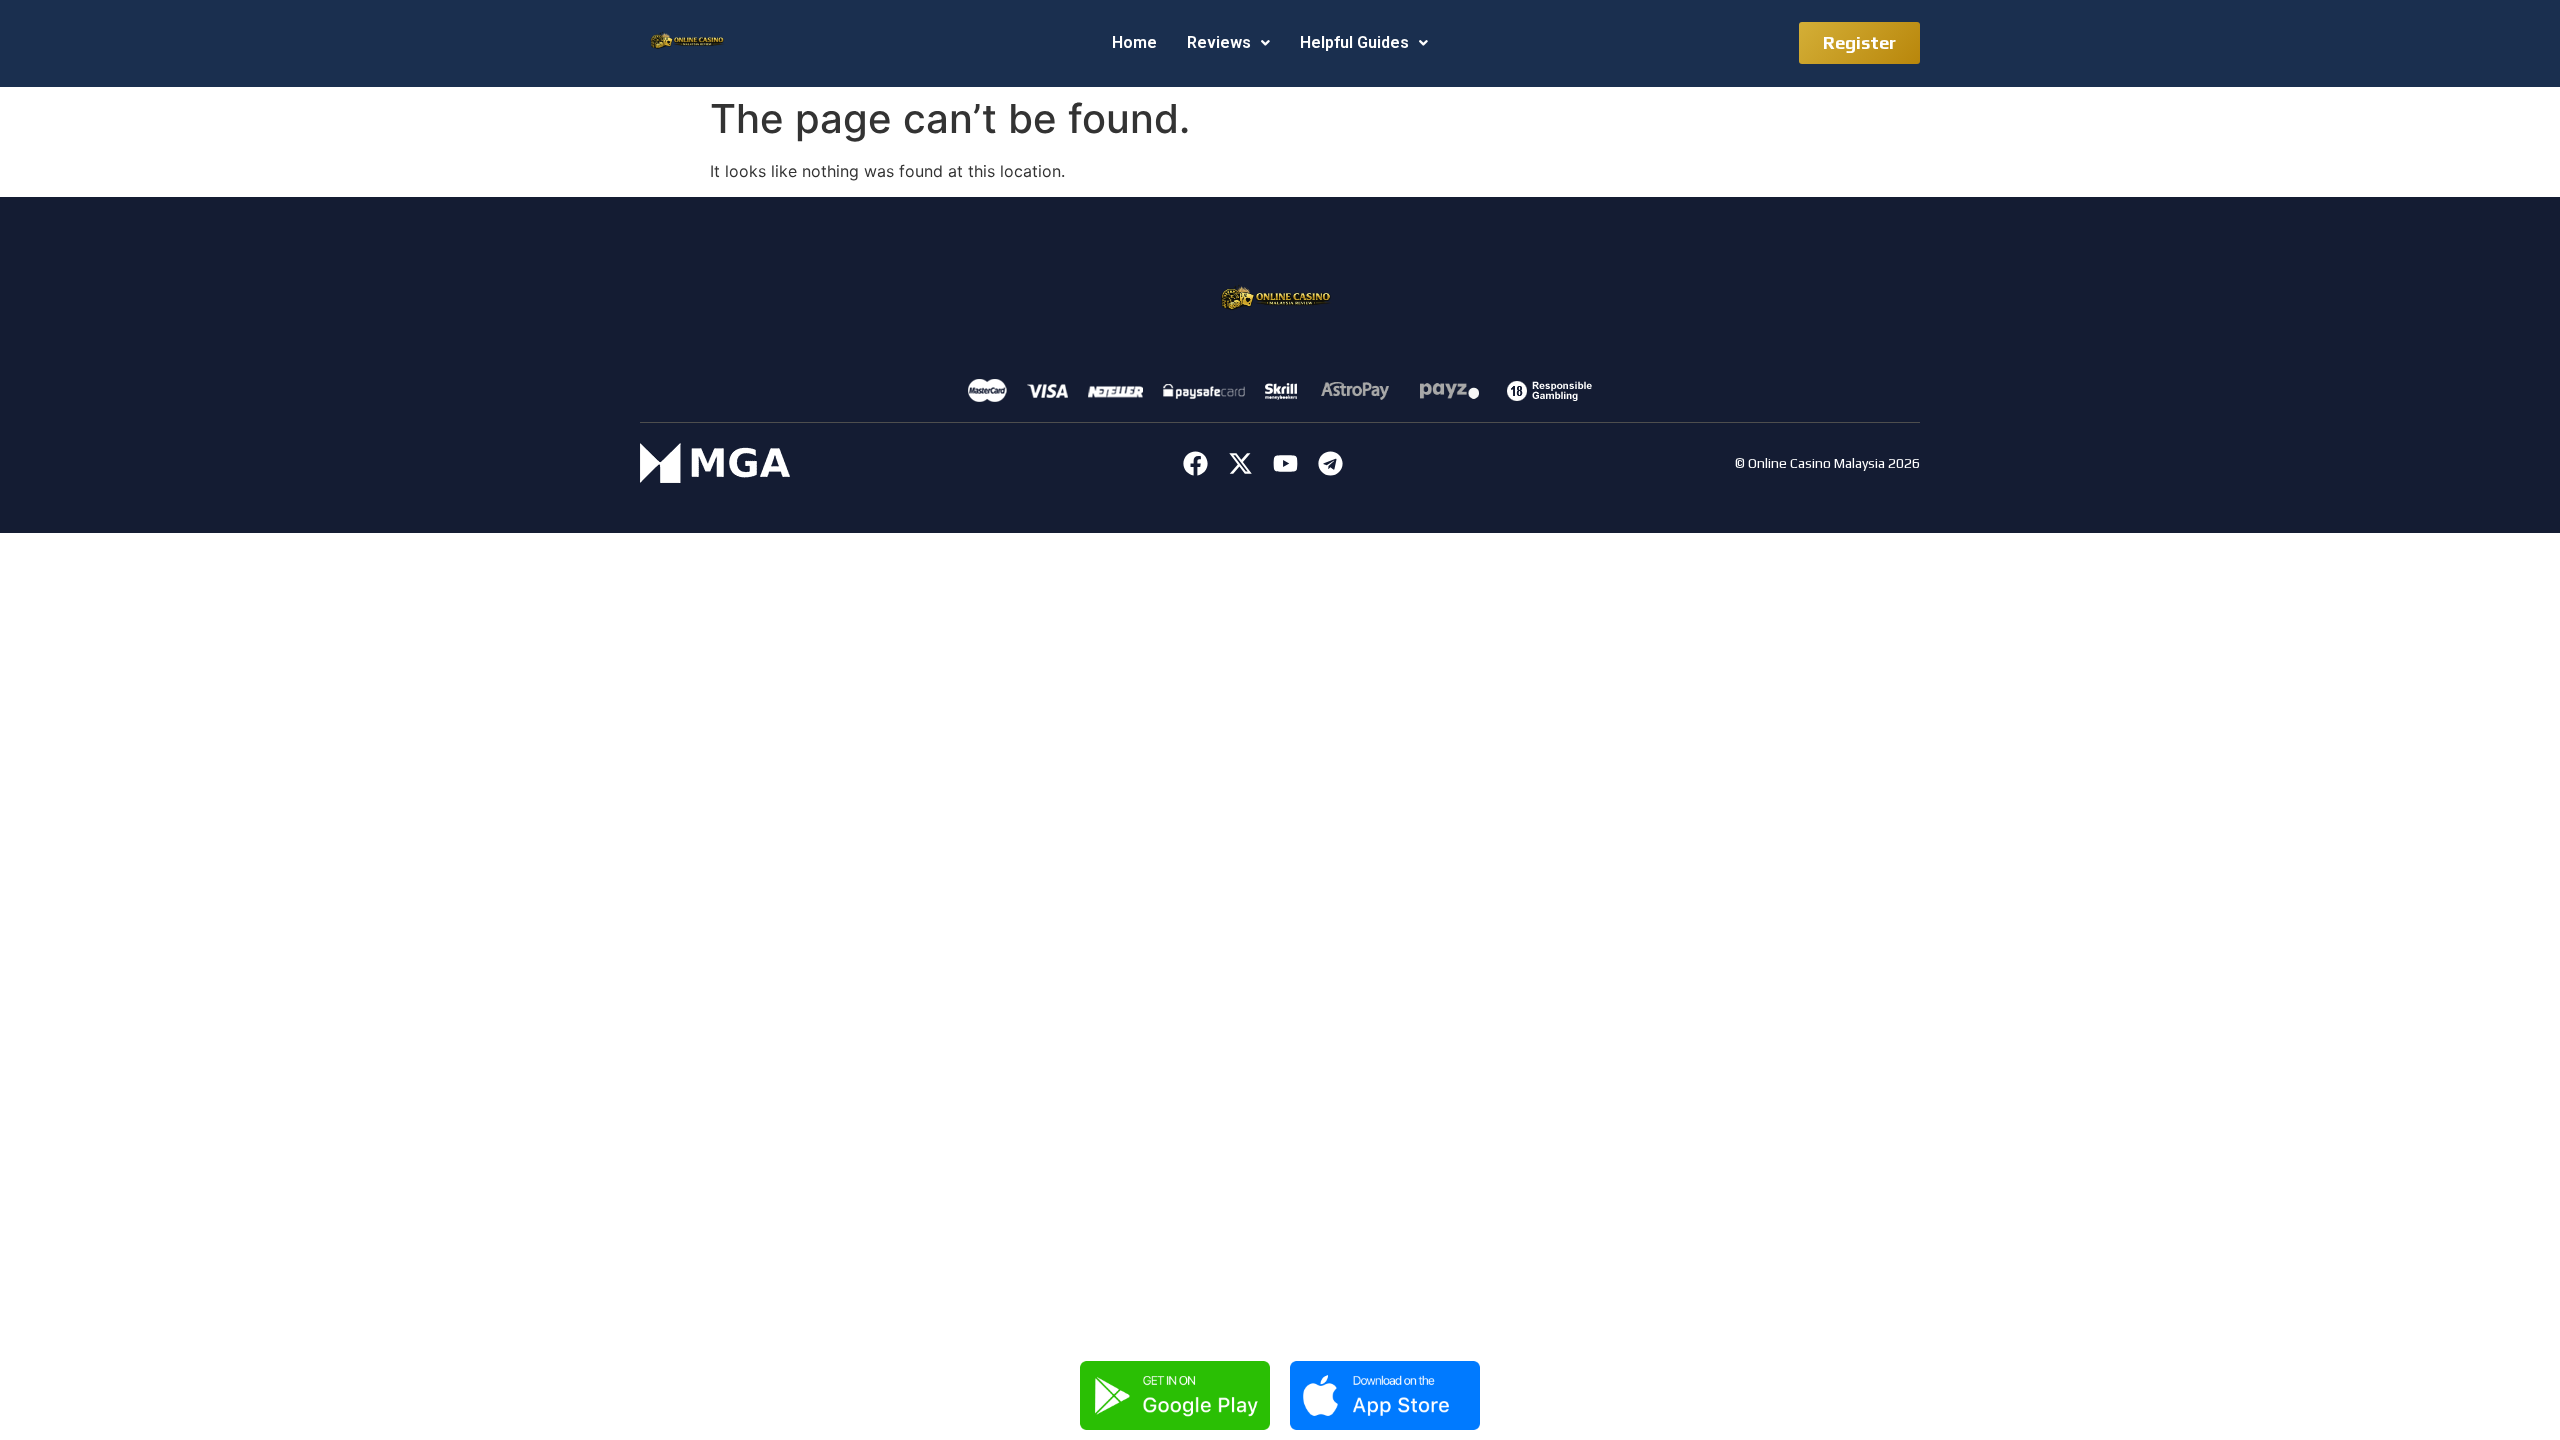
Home (1134, 42)
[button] (1228, 43)
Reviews (1219, 42)
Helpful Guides (1354, 42)
